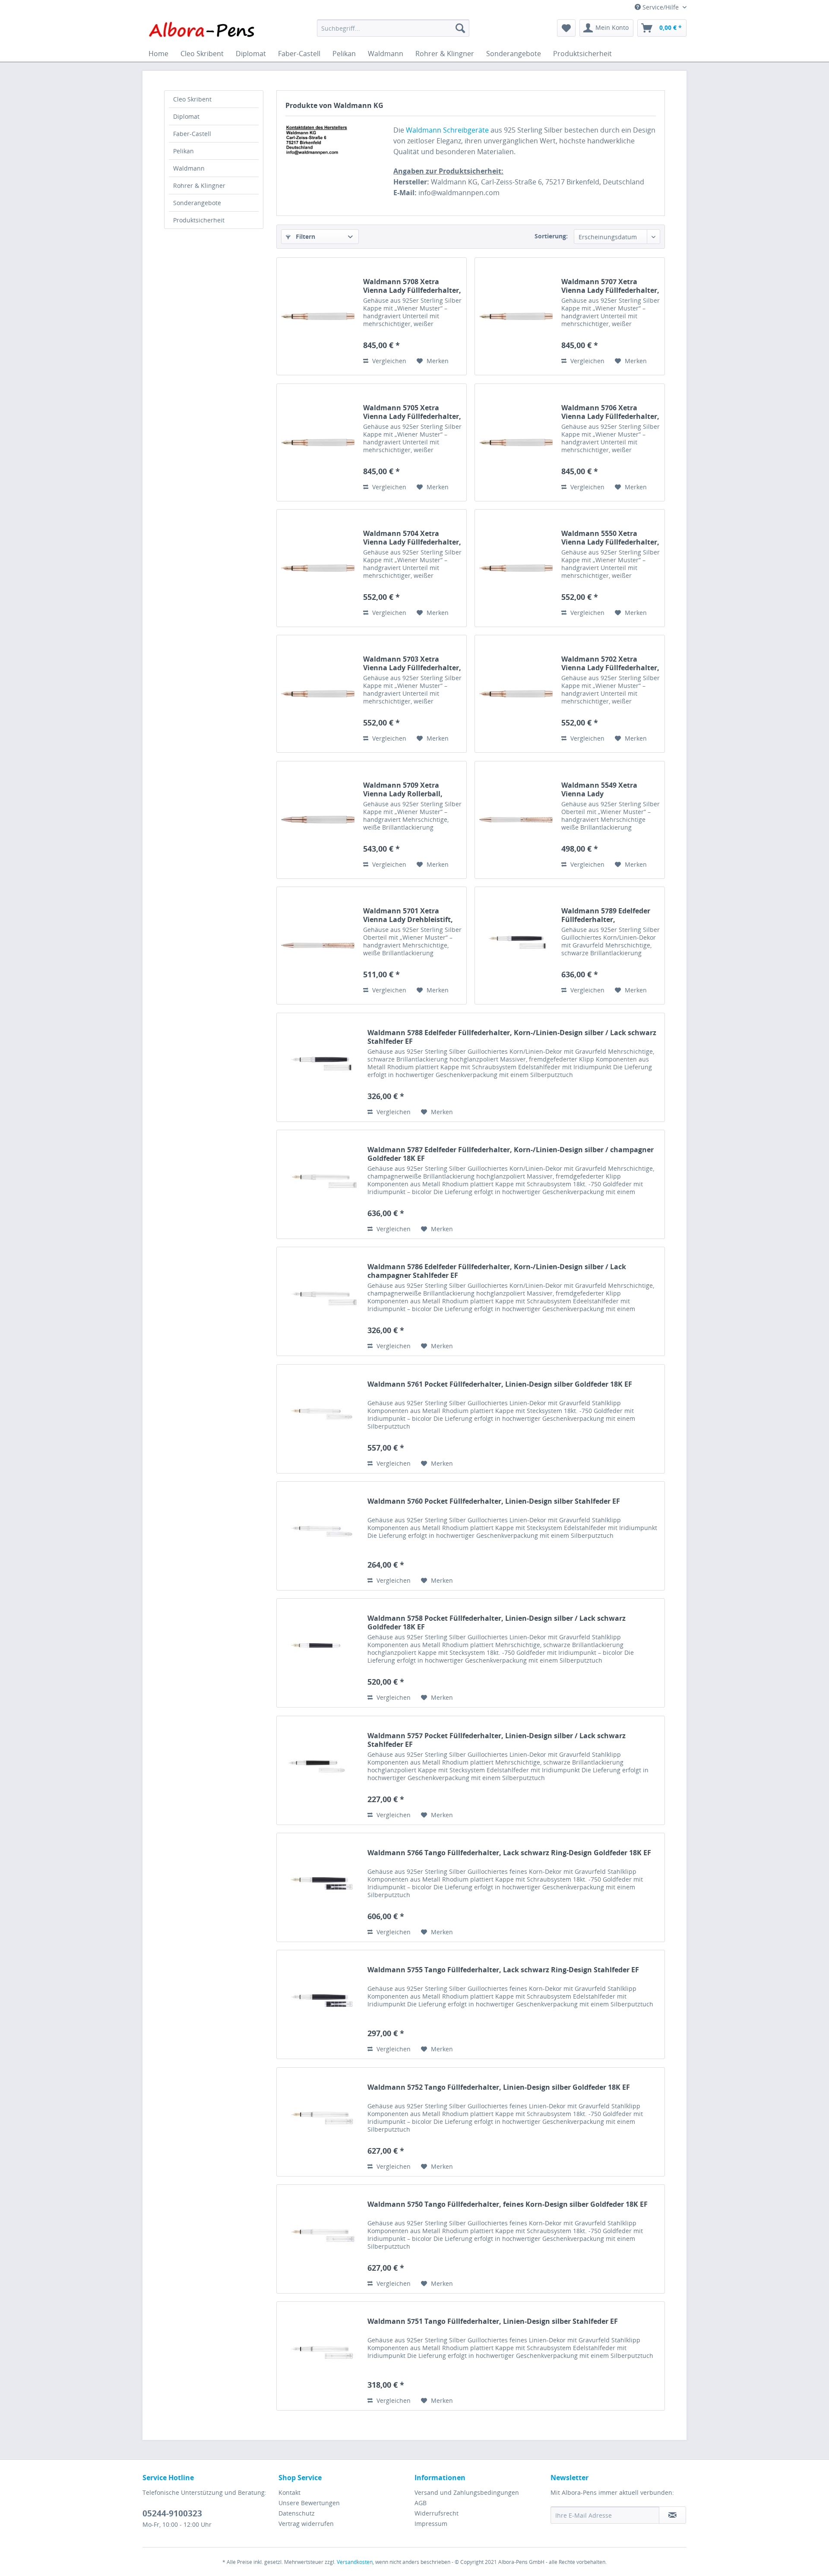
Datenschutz (297, 2513)
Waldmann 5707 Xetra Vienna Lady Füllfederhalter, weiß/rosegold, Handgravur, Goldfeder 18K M (610, 286)
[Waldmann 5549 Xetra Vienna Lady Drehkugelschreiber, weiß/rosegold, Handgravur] (516, 820)
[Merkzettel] (566, 28)
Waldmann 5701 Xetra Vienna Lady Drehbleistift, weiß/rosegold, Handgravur (410, 915)
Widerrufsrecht (437, 2513)
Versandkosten (355, 2562)
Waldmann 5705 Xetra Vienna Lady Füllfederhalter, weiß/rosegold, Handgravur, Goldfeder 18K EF (412, 412)
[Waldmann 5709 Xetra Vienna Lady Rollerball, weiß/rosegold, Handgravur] (318, 820)
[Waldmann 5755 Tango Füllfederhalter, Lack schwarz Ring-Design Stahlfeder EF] (320, 2004)
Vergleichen (388, 361)
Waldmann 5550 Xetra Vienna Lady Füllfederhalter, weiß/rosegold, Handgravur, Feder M (610, 538)
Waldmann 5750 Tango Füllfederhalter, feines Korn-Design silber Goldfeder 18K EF (508, 2204)
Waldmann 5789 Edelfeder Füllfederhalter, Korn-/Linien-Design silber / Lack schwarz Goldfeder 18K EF (609, 915)
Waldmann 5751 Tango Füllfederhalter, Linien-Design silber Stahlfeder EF (493, 2321)
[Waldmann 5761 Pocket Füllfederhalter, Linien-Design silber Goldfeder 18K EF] (320, 1419)
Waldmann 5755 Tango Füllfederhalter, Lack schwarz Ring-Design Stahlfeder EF (503, 1970)
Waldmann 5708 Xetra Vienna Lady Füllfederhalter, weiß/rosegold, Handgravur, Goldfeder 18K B (412, 286)
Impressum (431, 2524)
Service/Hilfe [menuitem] (661, 7)
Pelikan (184, 151)
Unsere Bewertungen (309, 2503)
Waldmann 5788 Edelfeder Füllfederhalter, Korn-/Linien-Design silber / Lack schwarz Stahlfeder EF (512, 1037)
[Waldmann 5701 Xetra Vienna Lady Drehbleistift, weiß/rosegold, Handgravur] (318, 946)
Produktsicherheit (199, 220)
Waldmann (189, 168)
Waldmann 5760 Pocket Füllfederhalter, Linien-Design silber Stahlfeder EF (494, 1501)
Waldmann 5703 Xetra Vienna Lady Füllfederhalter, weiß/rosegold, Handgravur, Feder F (412, 663)
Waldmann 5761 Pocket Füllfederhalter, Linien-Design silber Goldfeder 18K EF (500, 1384)
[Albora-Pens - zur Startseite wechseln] (202, 30)
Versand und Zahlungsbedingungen (467, 2492)
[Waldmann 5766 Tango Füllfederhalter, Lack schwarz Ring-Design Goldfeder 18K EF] (320, 1887)
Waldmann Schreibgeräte (447, 130)
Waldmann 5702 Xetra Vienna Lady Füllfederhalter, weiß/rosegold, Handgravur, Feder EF (610, 663)
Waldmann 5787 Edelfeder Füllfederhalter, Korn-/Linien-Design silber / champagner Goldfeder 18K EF (511, 1154)
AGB (421, 2503)
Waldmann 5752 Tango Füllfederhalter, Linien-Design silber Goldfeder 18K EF (499, 2087)
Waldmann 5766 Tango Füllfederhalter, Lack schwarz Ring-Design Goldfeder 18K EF (509, 1853)
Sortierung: (551, 236)
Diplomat (186, 116)
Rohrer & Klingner (199, 185)
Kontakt (290, 2492)
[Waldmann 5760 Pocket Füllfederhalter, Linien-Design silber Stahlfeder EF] (320, 1536)
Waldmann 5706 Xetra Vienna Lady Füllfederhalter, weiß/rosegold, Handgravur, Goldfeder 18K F (610, 412)
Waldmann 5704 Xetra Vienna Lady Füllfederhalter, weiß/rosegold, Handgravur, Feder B (412, 538)
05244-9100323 (172, 2513)
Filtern (305, 236)
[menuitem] (393, 28)
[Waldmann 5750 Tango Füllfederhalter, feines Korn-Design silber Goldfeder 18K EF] (320, 2239)
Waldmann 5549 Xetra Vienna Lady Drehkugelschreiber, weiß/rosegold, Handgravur (609, 789)
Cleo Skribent (192, 99)
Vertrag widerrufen (306, 2524)
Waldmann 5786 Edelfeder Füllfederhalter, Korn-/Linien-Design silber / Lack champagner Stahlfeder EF (497, 1271)
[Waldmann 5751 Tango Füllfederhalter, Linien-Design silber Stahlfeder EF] (320, 2356)
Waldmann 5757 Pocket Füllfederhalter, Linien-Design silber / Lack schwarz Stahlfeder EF (497, 1740)
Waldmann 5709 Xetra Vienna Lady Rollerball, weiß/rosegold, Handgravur (410, 789)
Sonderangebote (197, 203)
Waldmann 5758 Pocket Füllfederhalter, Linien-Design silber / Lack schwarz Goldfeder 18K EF (497, 1622)
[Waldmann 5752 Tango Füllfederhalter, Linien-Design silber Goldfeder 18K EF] (320, 2122)
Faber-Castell (192, 134)
